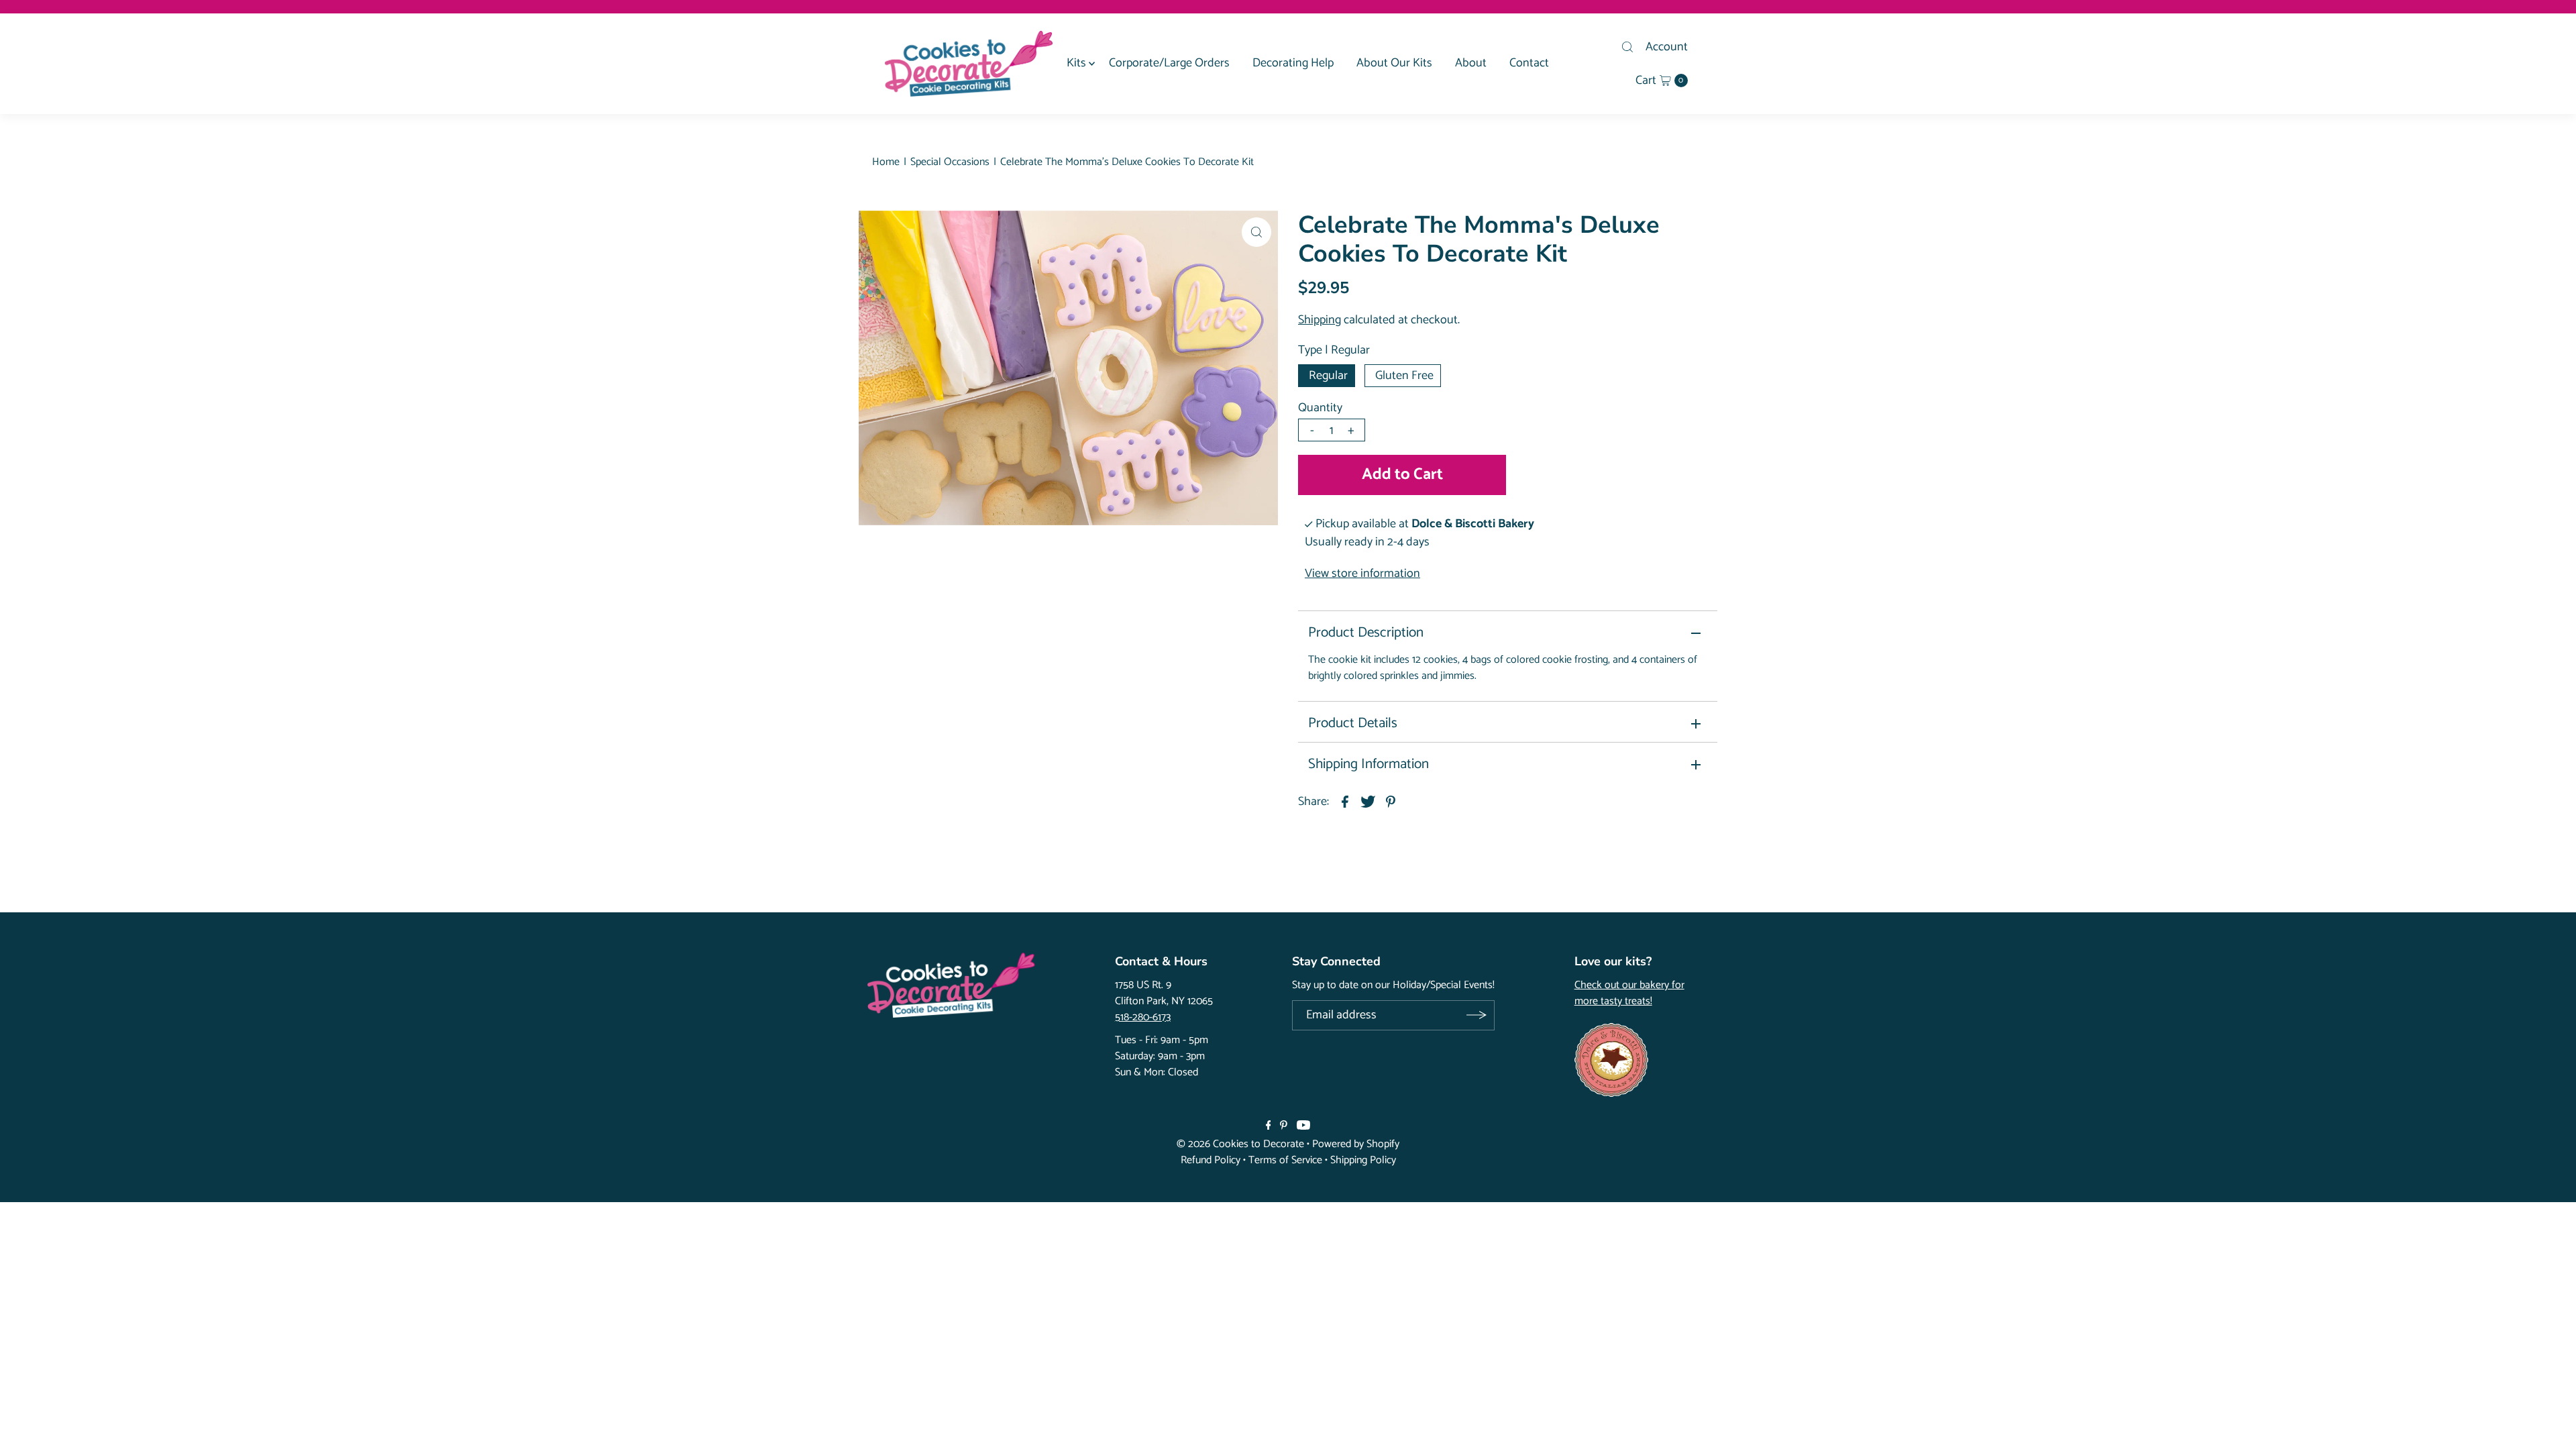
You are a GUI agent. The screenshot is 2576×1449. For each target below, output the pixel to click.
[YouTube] (1303, 1126)
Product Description (1366, 633)
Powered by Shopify (1356, 1144)
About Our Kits (1394, 63)
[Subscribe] (1476, 1015)
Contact (1529, 63)
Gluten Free (1404, 376)
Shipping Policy (1363, 1160)
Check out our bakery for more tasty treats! (1629, 994)
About (1471, 63)
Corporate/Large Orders (1169, 63)
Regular (1328, 376)
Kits (1076, 63)
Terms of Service (1285, 1160)
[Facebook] (1269, 1126)
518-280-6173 (1143, 1017)
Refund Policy (1211, 1160)
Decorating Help (1293, 63)
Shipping (1320, 320)
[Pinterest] (1284, 1126)
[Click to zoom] (1256, 232)
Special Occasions (950, 162)
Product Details (1353, 723)
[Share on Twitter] (1368, 802)
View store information (1362, 574)
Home (886, 162)
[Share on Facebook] (1345, 802)
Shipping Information (1368, 764)
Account (1667, 47)
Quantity (1320, 408)
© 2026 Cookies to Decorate (1240, 1144)
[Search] (1627, 47)
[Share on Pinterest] (1391, 802)
